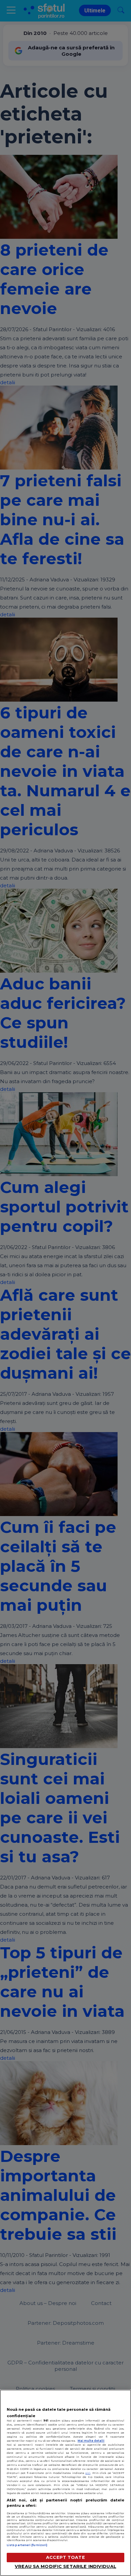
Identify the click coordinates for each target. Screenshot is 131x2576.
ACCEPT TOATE (65, 2557)
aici (88, 2473)
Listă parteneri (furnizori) (27, 2545)
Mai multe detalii (91, 2441)
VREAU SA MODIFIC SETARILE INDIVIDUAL (65, 2566)
